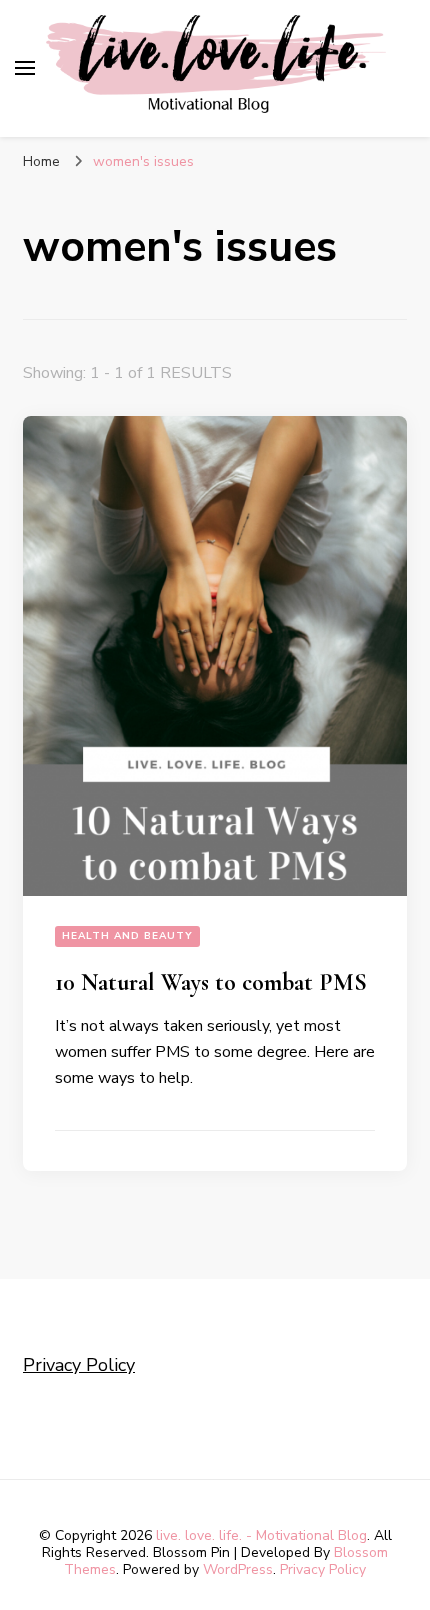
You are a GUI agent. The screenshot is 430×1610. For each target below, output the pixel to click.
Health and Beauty (127, 936)
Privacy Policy (79, 1365)
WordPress (238, 1569)
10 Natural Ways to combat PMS (211, 982)
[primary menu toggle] (25, 68)
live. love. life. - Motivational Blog (261, 1535)
